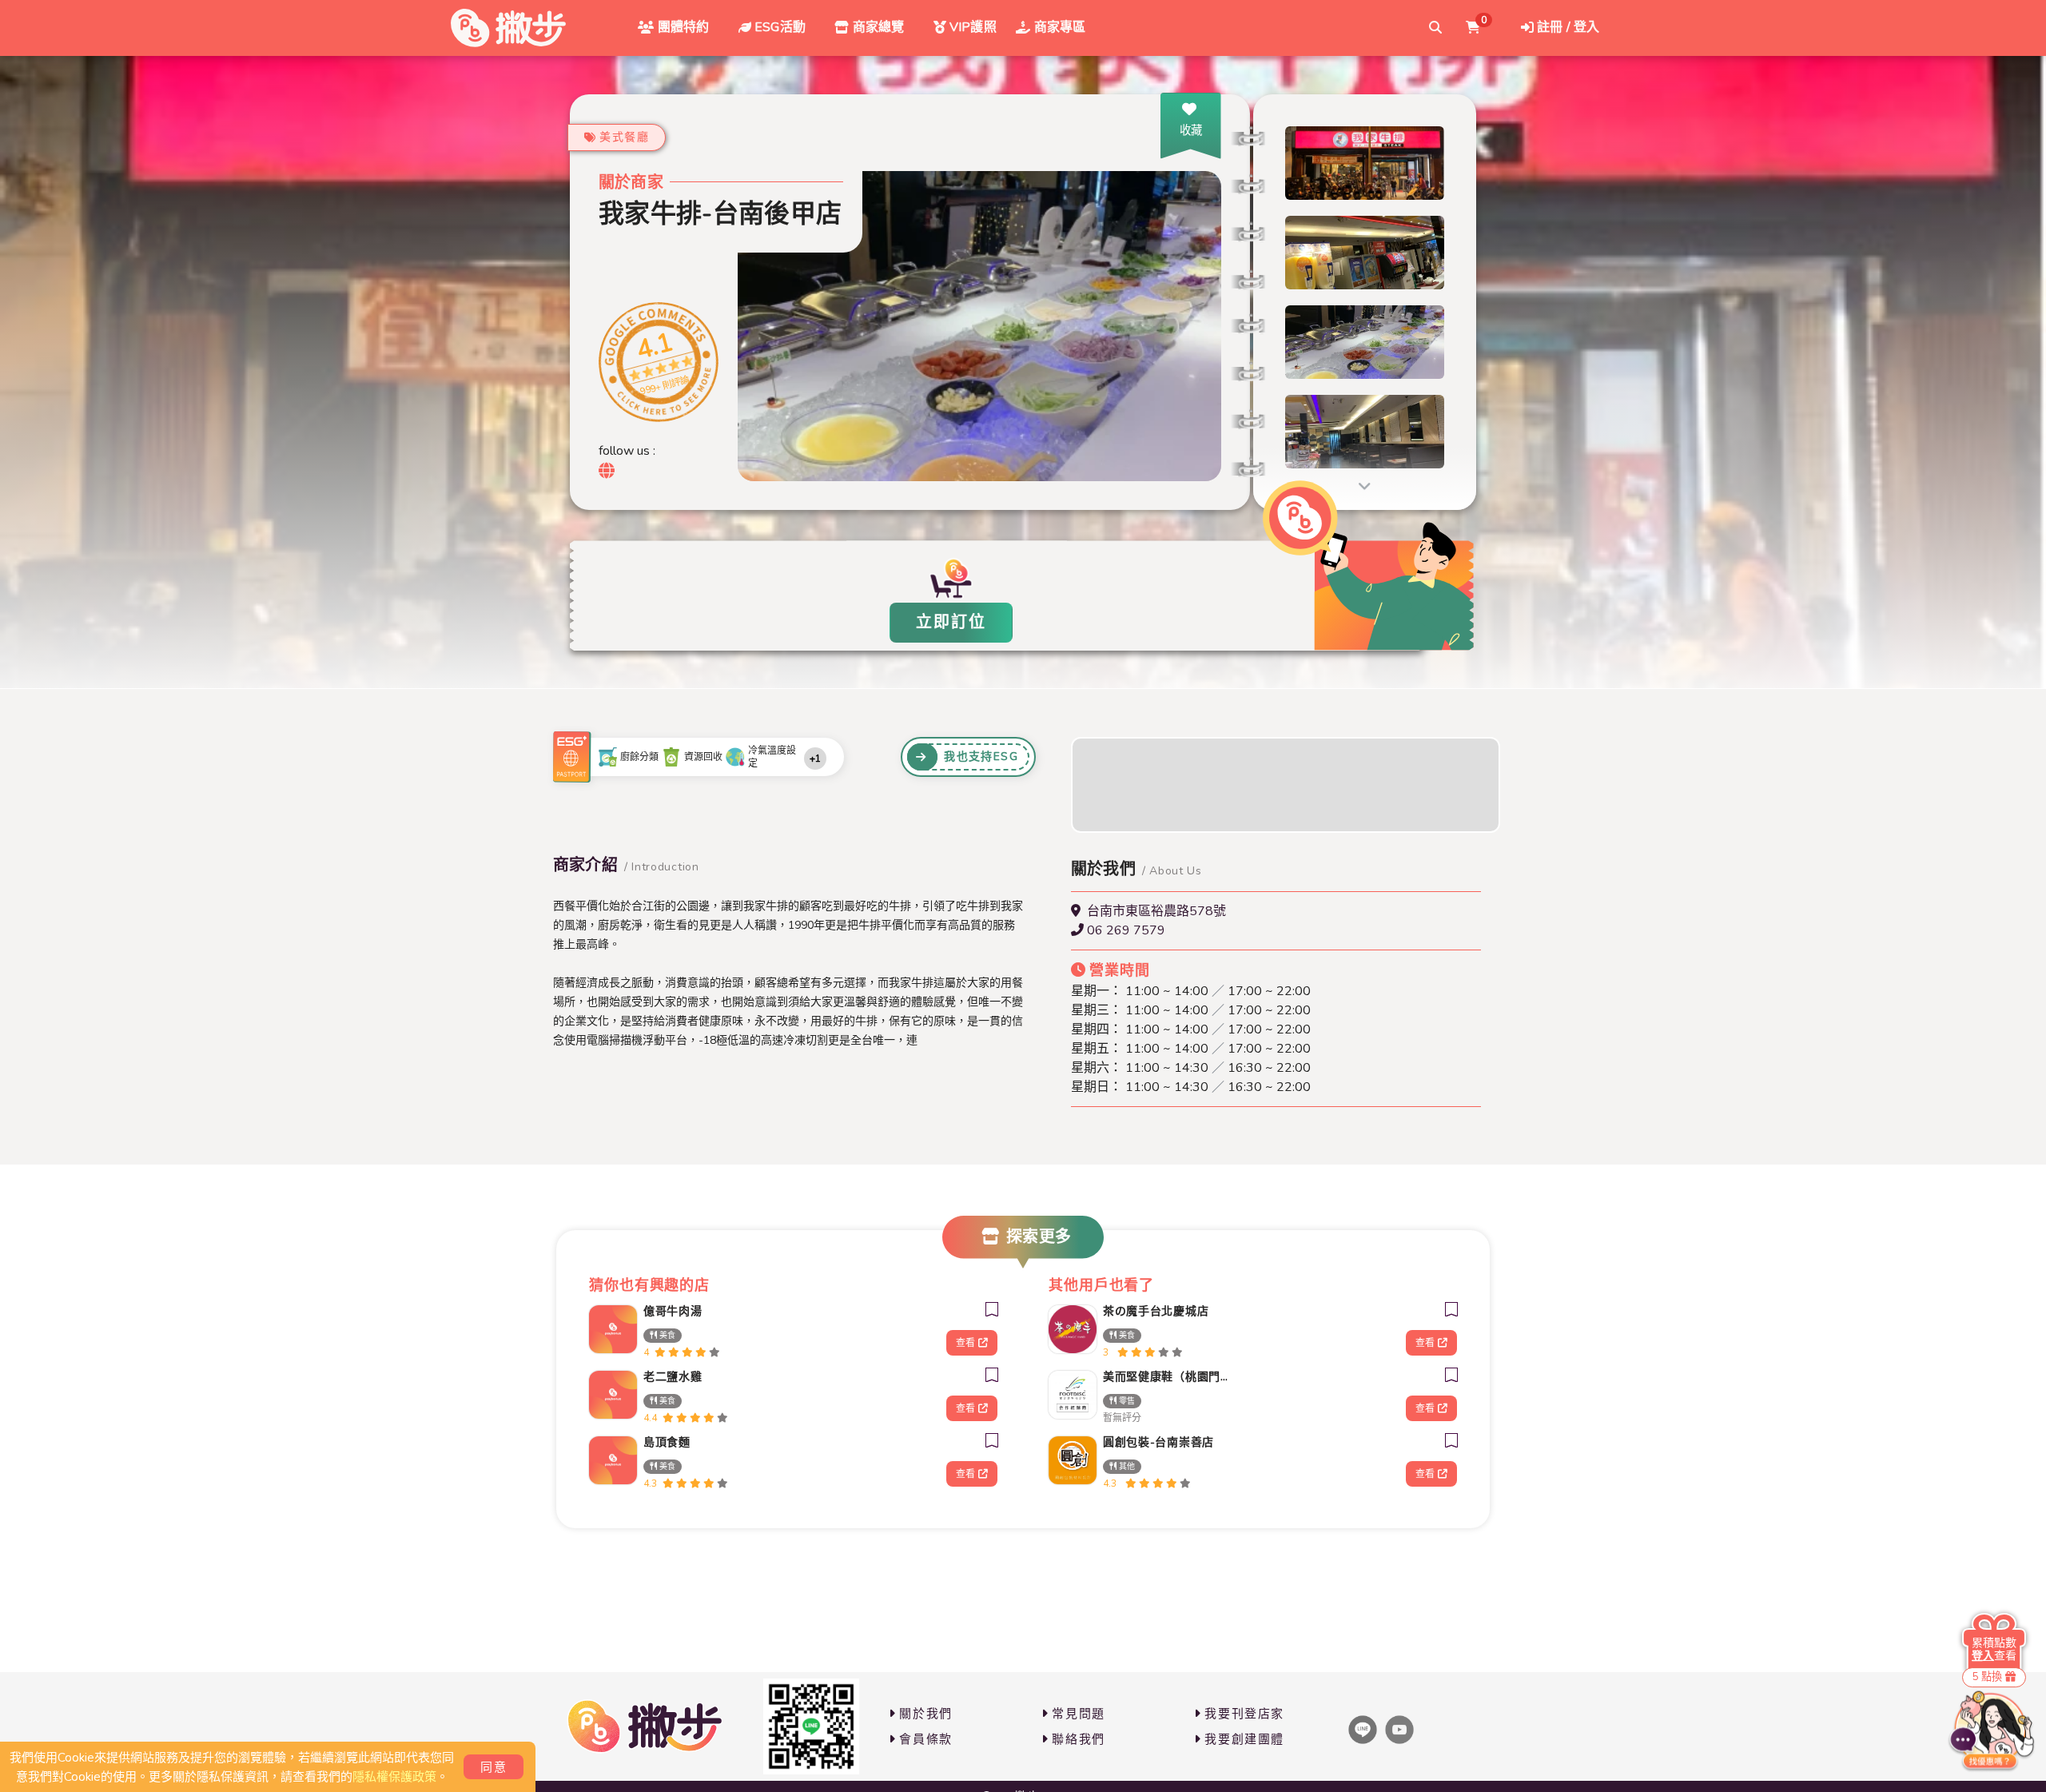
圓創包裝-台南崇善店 (1158, 1442)
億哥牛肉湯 (673, 1311)
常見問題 (1078, 1714)
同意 (494, 1767)
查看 (965, 1343)
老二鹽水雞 (673, 1377)
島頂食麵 (667, 1442)
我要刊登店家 (1244, 1714)
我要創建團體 (1244, 1739)
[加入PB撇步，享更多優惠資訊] (811, 1726)
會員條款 (925, 1739)
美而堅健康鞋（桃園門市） (1170, 1377)
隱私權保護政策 (394, 1777)
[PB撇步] (508, 28)
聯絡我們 (1078, 1739)
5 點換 (1987, 1677)
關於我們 (925, 1714)
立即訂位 (951, 622)
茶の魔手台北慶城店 (1156, 1311)
